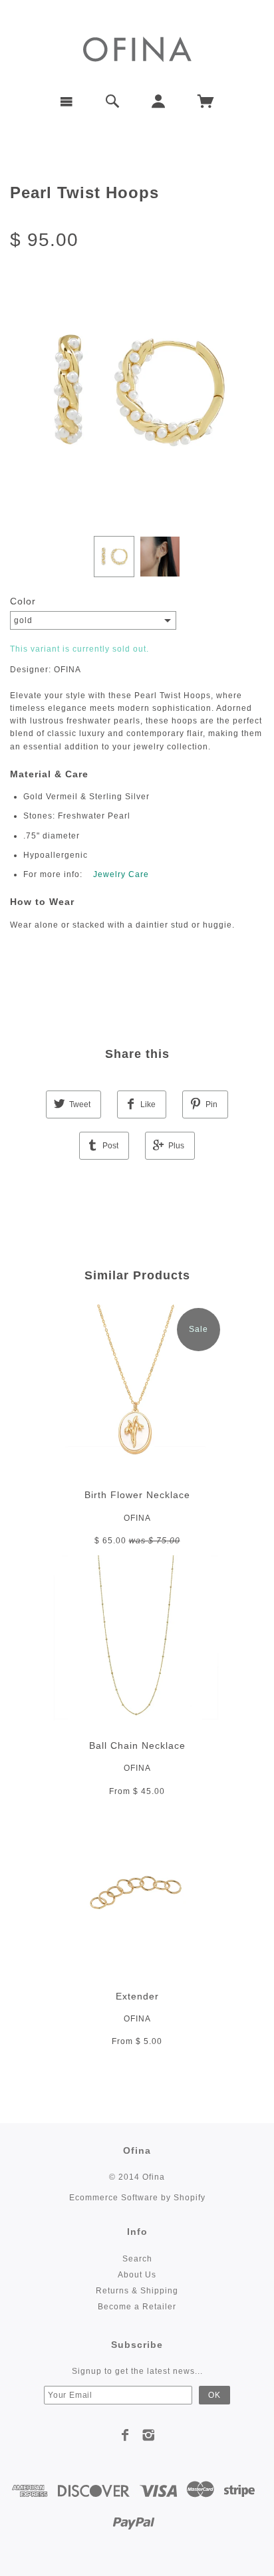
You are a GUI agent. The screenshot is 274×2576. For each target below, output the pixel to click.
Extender (137, 1996)
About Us (137, 2275)
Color (23, 601)
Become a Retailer (137, 2307)
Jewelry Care (121, 874)
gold (23, 620)
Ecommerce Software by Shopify (137, 2198)
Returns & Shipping (137, 2291)
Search (137, 2259)
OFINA (137, 1518)
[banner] (137, 48)
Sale (199, 1329)
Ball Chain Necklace (137, 1745)
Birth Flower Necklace (137, 1495)
